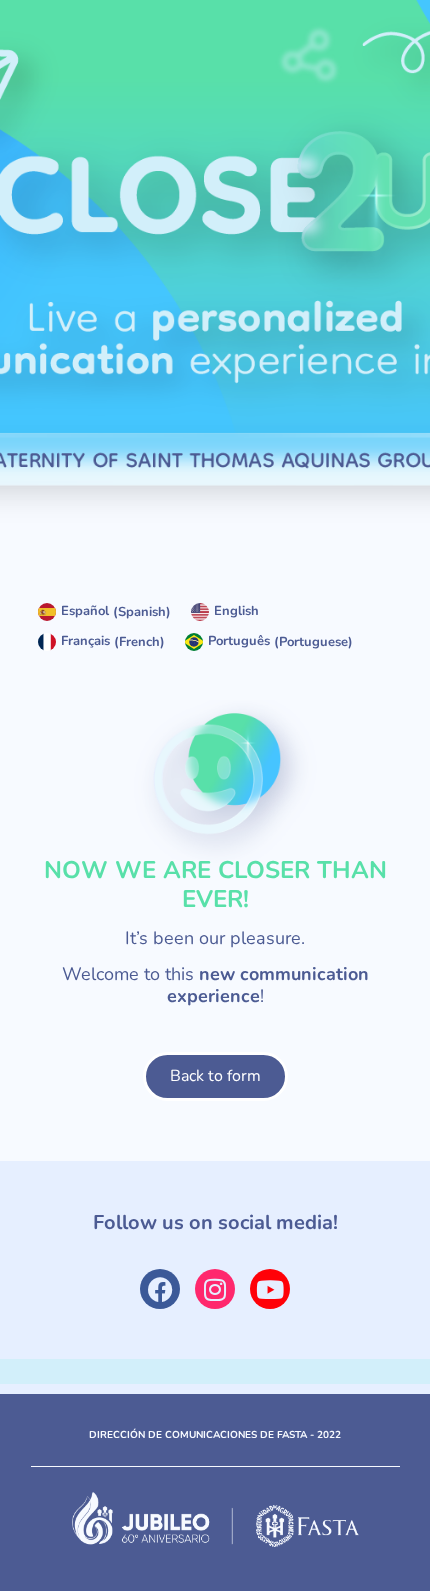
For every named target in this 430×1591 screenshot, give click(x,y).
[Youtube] (270, 1289)
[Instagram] (215, 1289)
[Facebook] (160, 1289)
